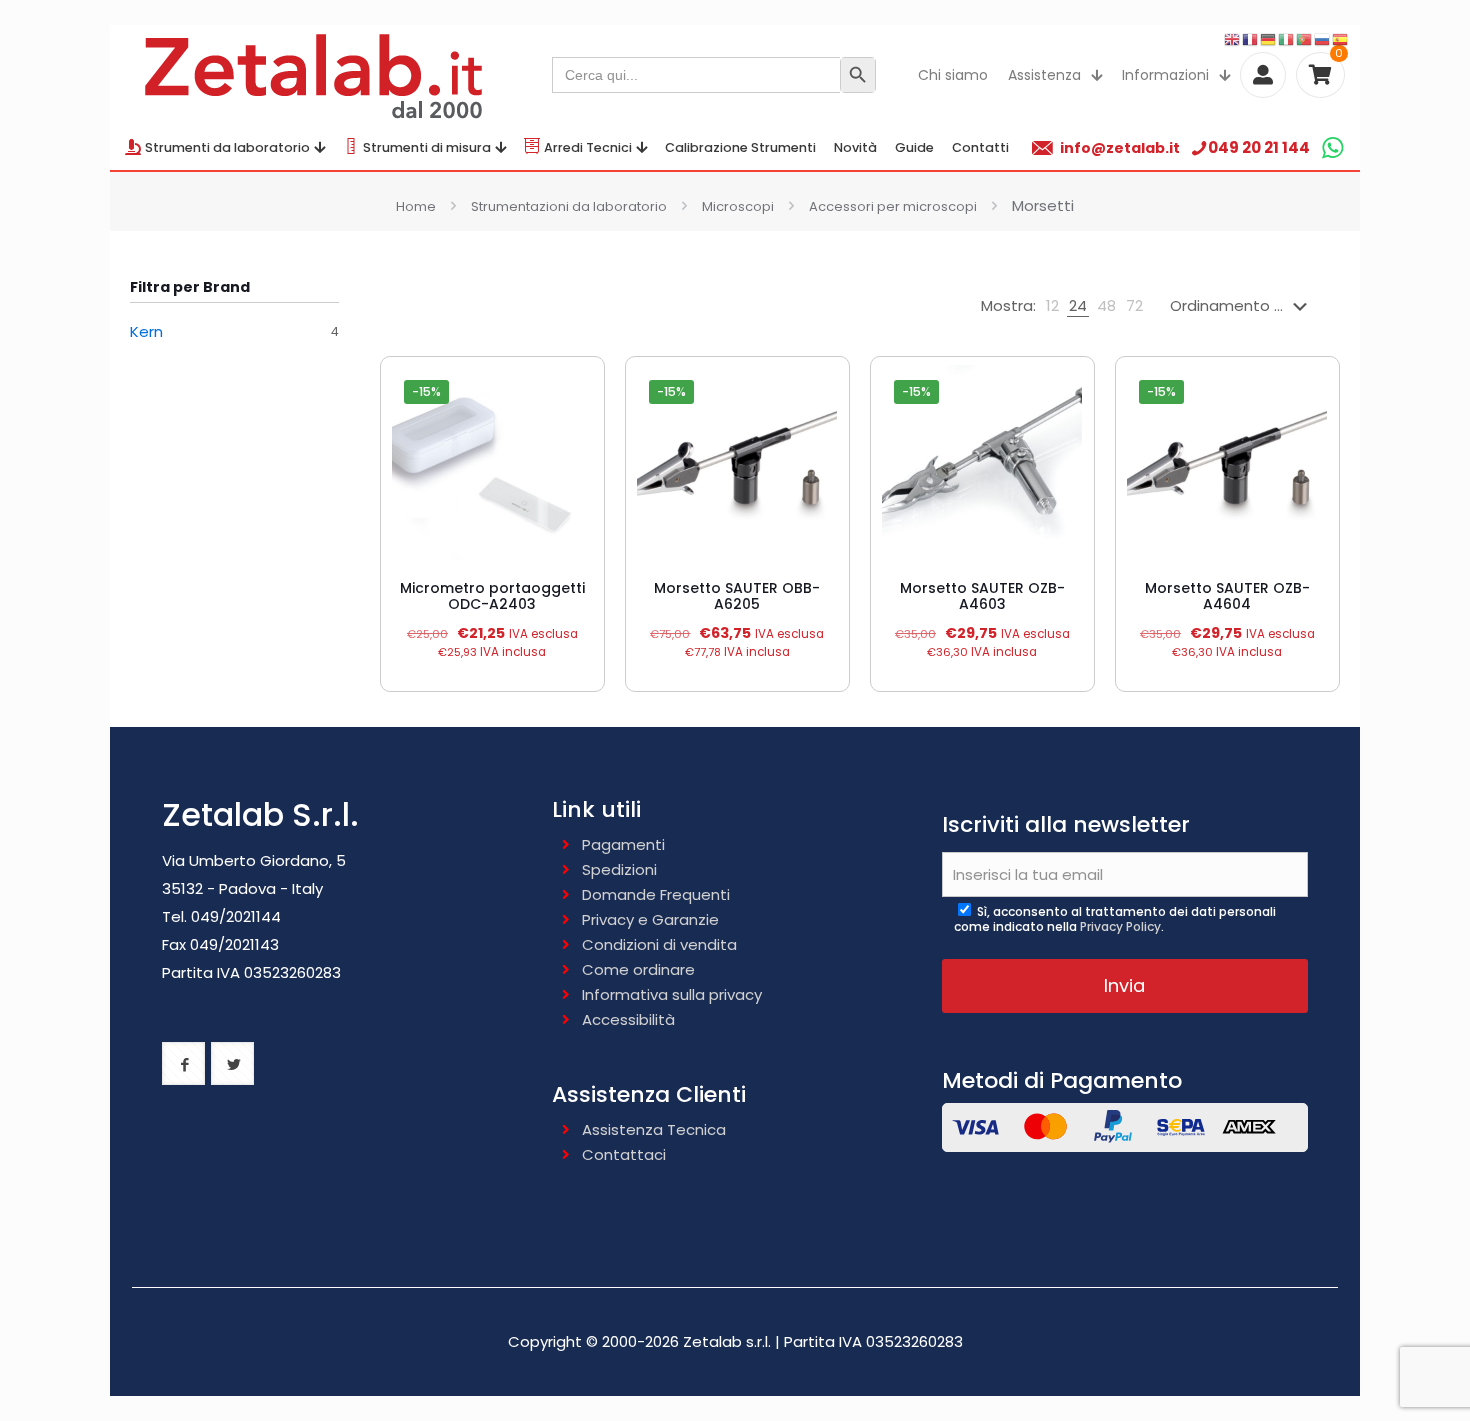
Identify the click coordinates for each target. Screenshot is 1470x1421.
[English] (1233, 38)
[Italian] (1287, 38)
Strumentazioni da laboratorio (569, 206)
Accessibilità (628, 1019)
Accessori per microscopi (893, 206)
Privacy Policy (1120, 926)
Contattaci (624, 1154)
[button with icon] (183, 1063)
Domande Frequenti (656, 894)
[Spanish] (1341, 38)
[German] (1269, 38)
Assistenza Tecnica (654, 1129)
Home (416, 206)
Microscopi (738, 206)
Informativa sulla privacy (672, 994)
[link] (1052, 306)
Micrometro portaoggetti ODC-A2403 (492, 596)
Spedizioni (619, 869)
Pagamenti (623, 844)
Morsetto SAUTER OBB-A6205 (737, 596)
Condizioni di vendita (659, 944)
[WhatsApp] (1332, 147)
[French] (1251, 38)
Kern (146, 331)
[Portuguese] (1305, 38)
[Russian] (1323, 38)
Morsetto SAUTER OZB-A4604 (1227, 596)
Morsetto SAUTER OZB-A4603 (982, 596)
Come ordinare (638, 969)
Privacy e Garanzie (650, 919)
